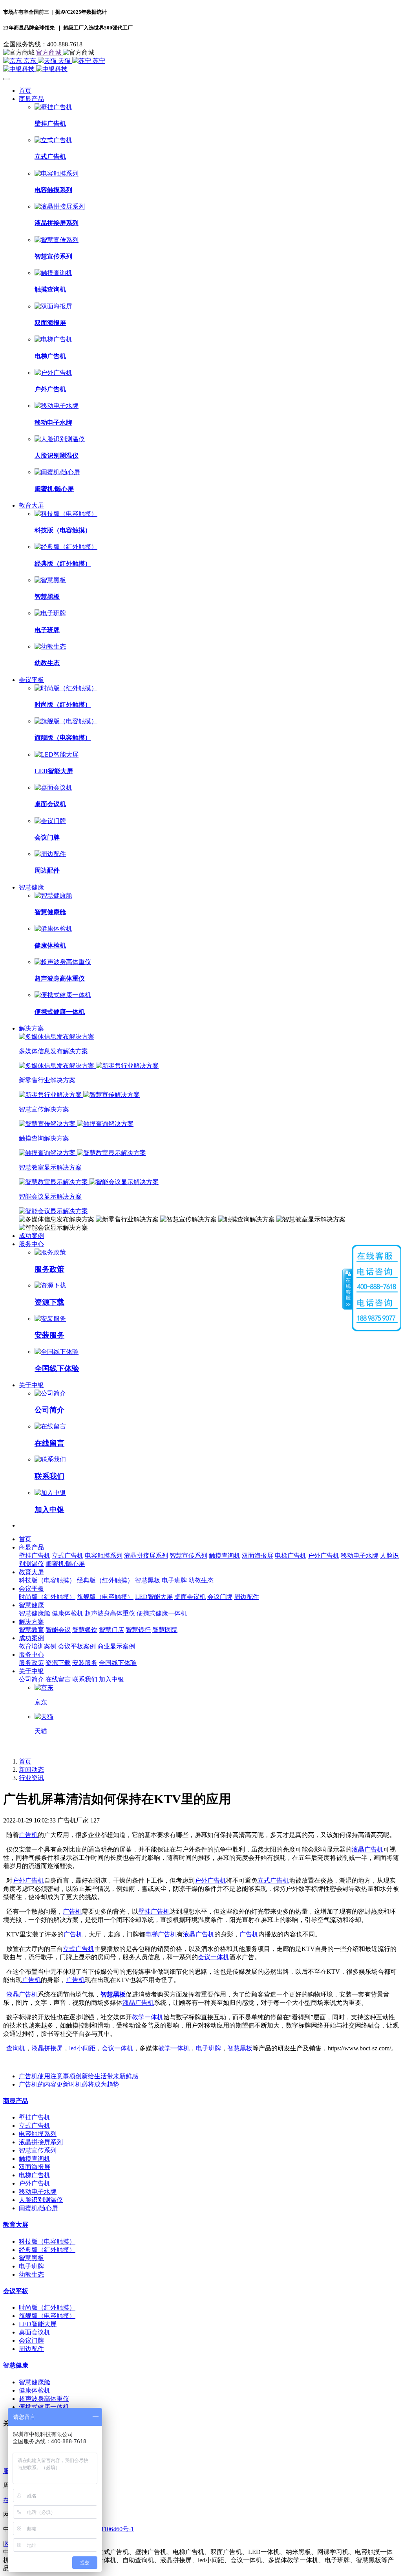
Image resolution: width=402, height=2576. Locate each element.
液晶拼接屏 (47, 2048)
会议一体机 (214, 1957)
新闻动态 (31, 1770)
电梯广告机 (161, 1934)
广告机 (28, 1835)
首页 (25, 91)
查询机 (16, 2048)
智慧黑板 (113, 1994)
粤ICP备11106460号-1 (105, 2529)
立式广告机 (273, 1880)
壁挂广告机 (154, 1911)
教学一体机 (148, 2017)
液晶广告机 (367, 1849)
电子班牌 (208, 2048)
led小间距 (82, 2048)
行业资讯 (31, 1778)
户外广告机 (28, 1880)
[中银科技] (201, 69)
